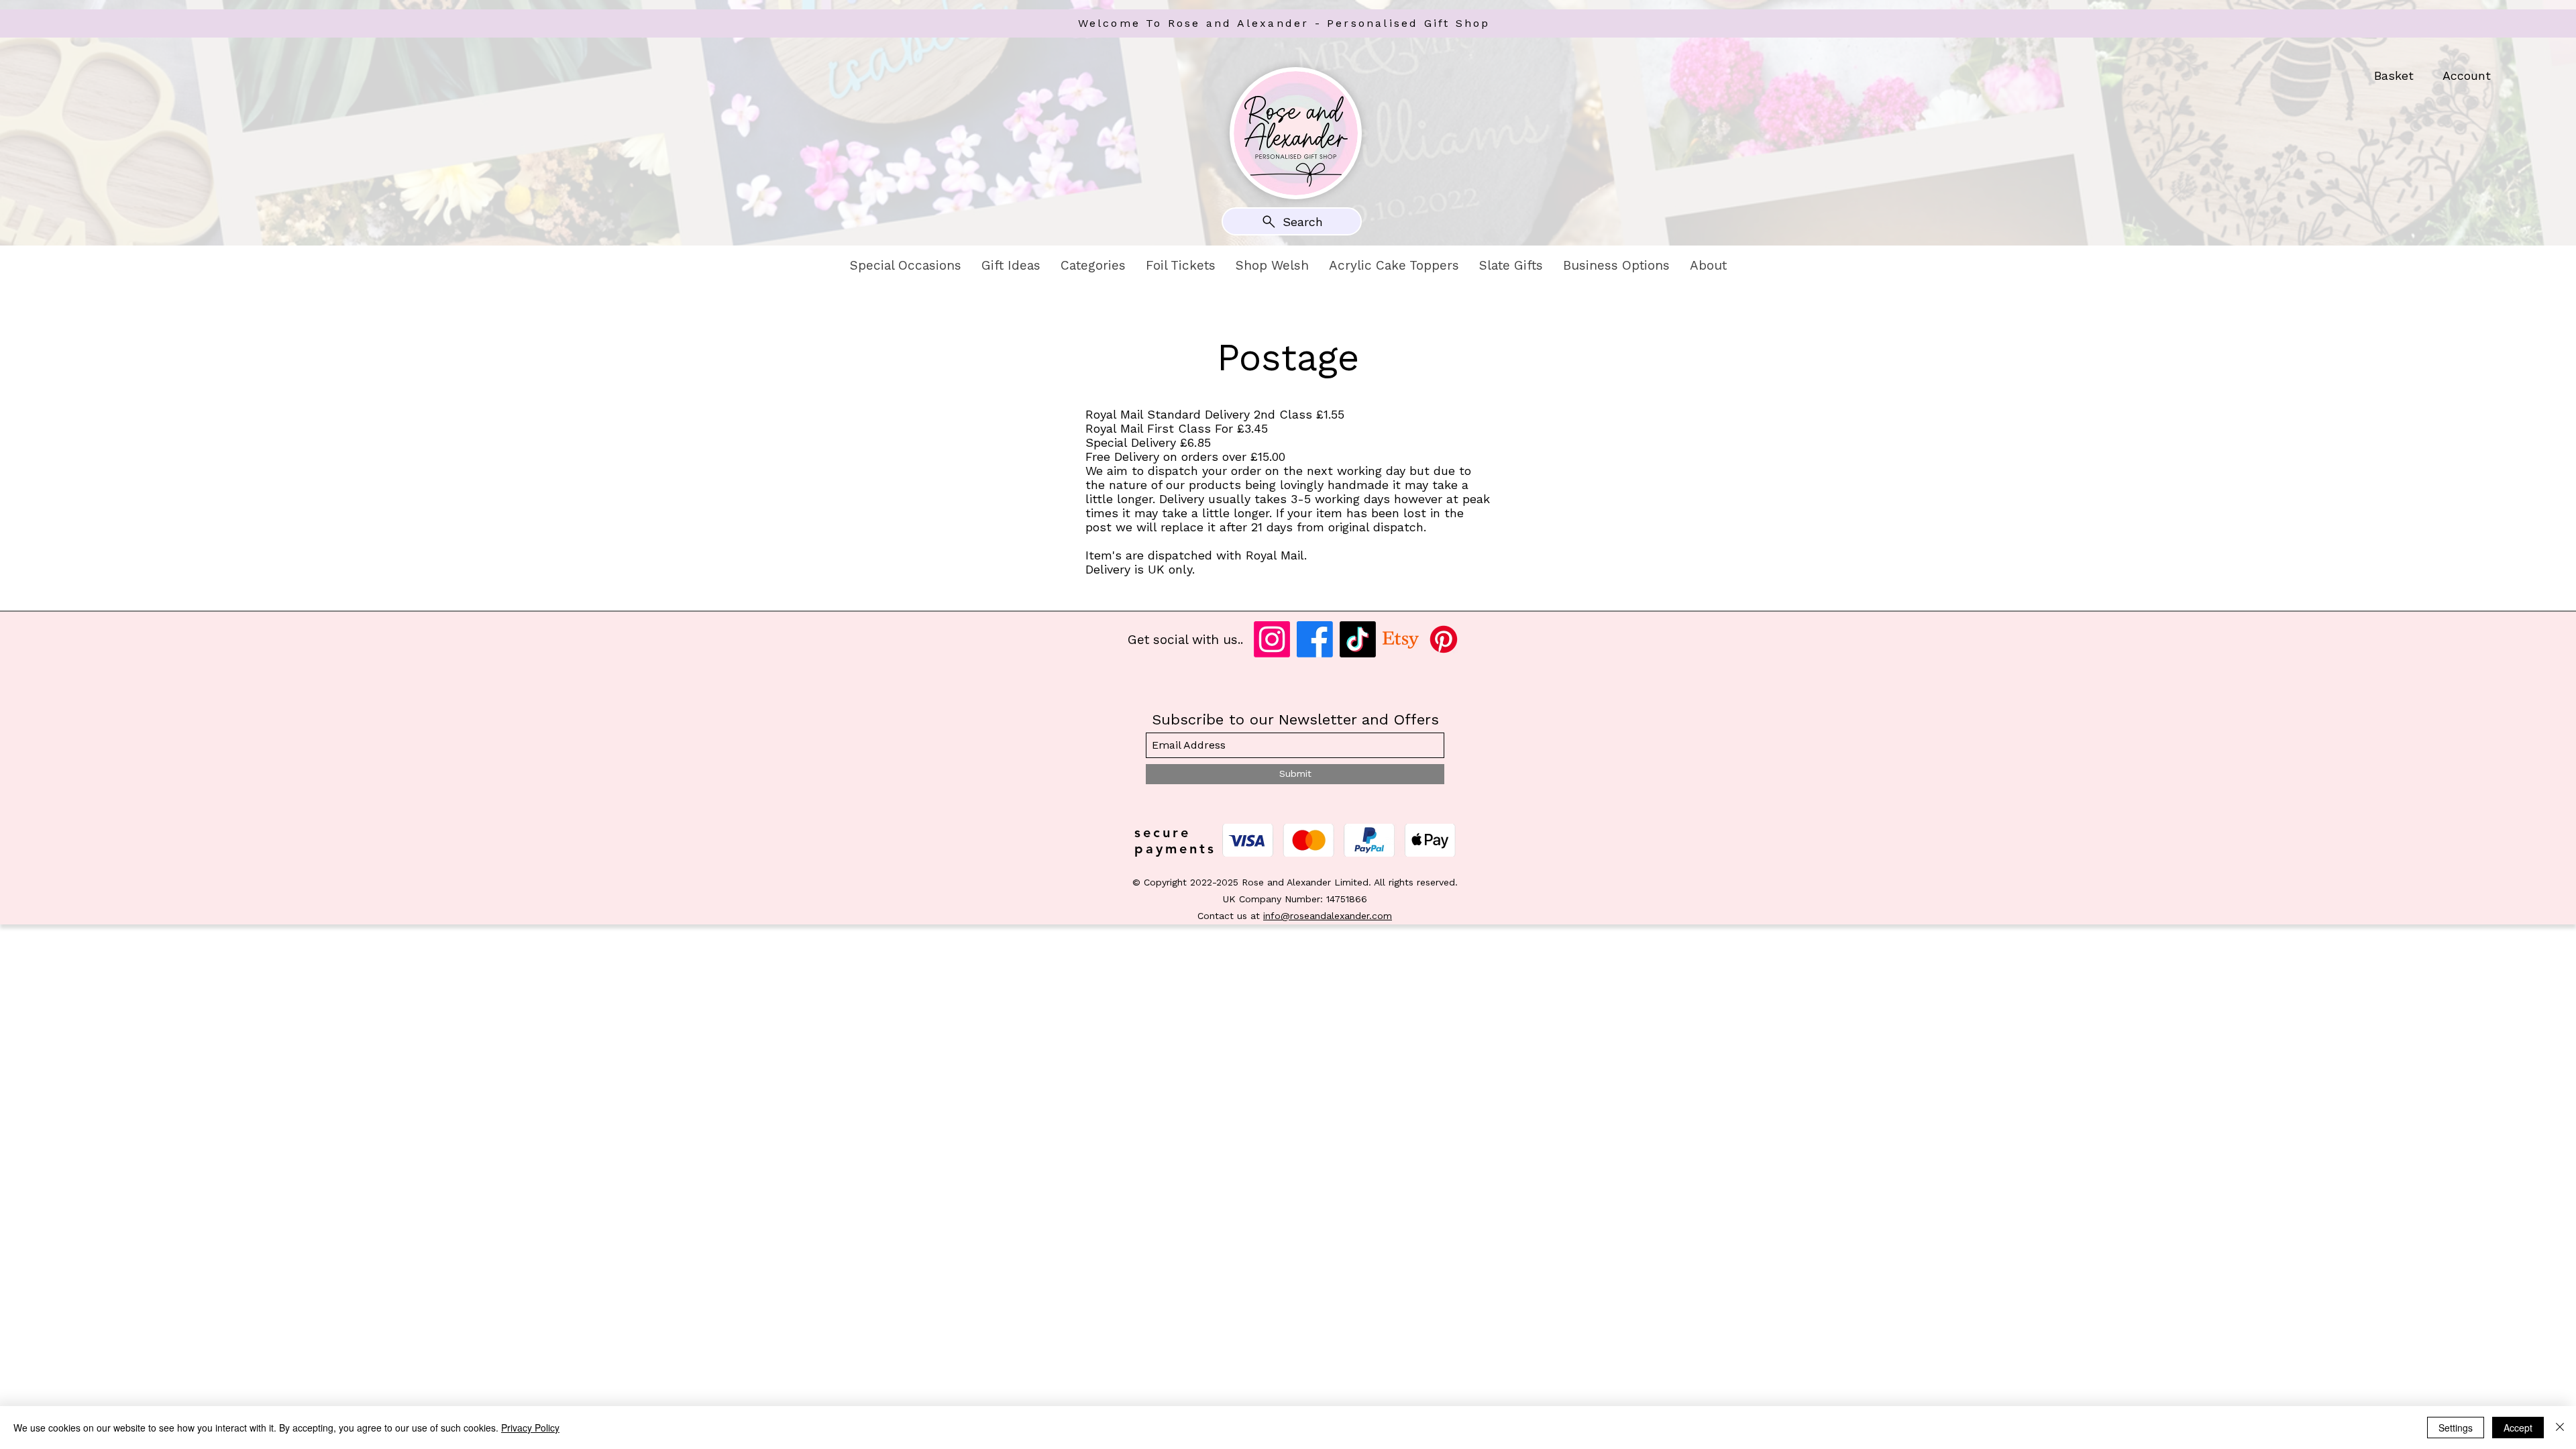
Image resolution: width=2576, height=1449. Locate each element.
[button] (906, 266)
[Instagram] (1272, 639)
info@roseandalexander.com (1328, 916)
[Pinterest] (1444, 639)
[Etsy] (1401, 639)
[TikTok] (1358, 639)
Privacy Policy (530, 1428)
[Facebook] (1315, 639)
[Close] (2560, 1428)
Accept (2518, 1428)
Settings (2456, 1428)
